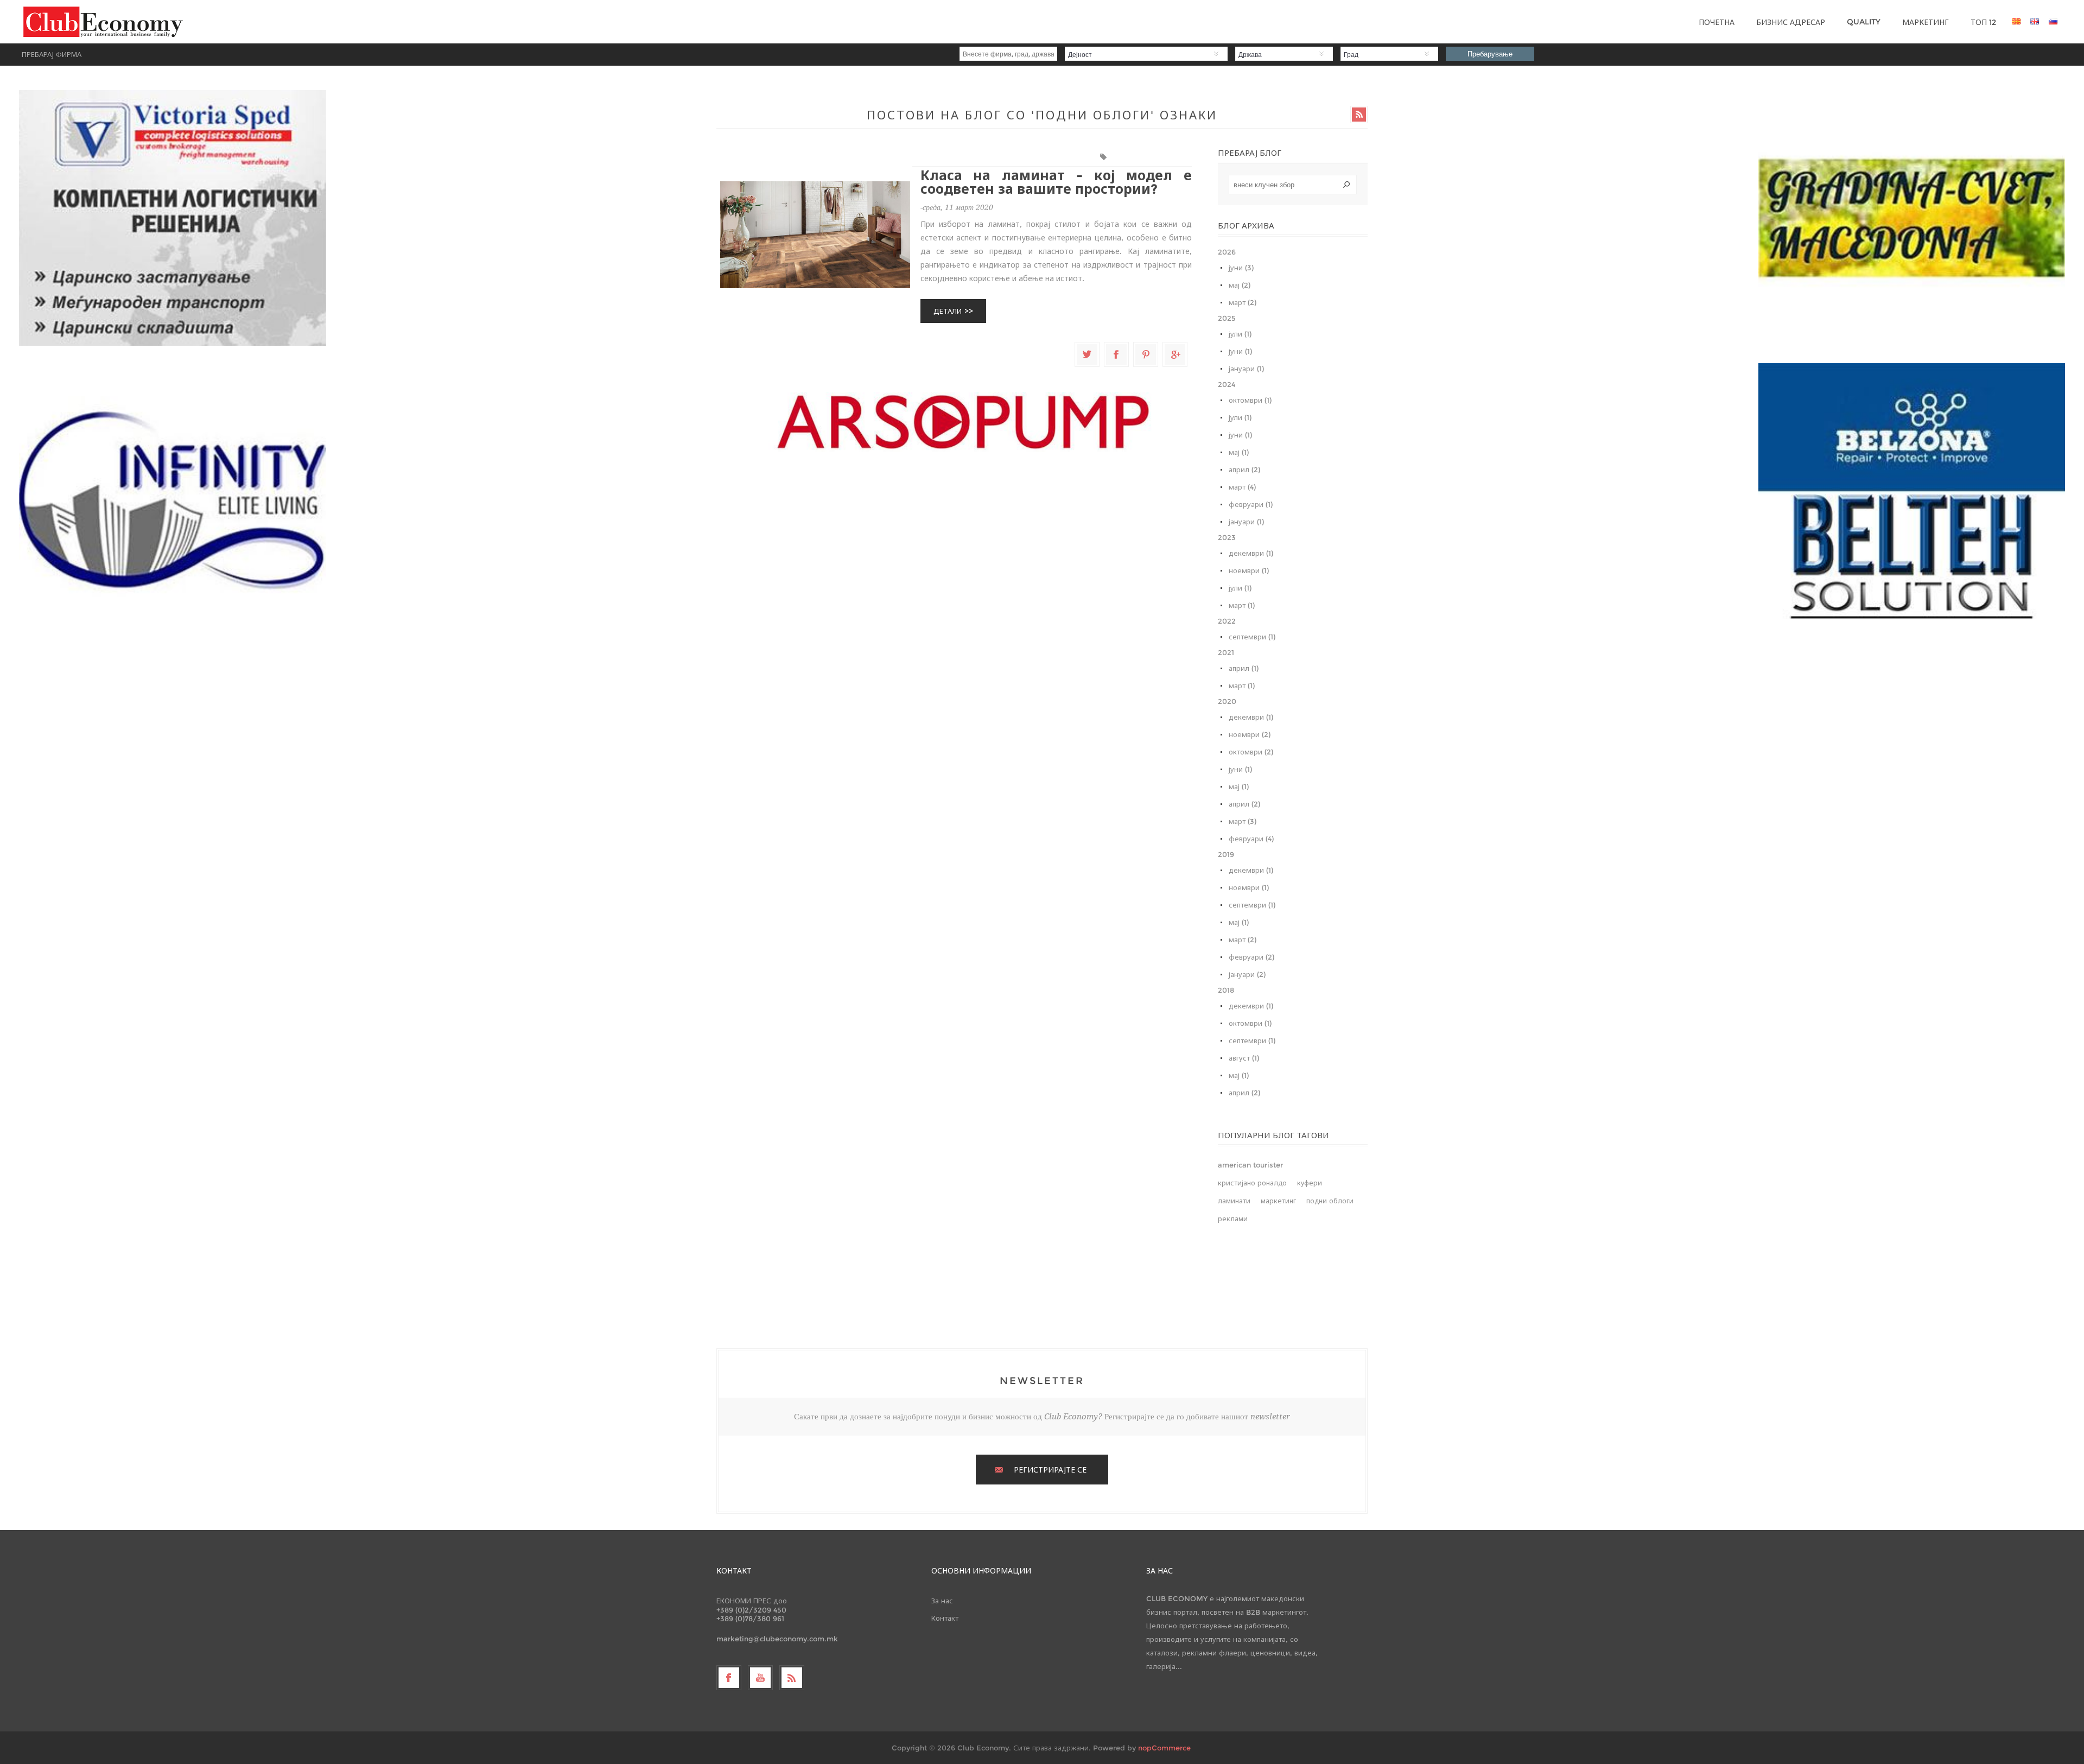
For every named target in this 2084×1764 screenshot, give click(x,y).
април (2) (1244, 469)
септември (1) (1252, 637)
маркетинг (1278, 1201)
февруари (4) (1251, 839)
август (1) (1244, 1058)
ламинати (1176, 157)
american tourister (1250, 1165)
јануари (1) (1246, 369)
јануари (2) (1247, 974)
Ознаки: (1105, 157)
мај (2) (1240, 285)
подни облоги (1132, 157)
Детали (948, 311)
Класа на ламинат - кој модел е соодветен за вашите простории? (1056, 182)
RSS (1359, 115)
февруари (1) (1251, 504)
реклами (1233, 1219)
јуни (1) (1240, 351)
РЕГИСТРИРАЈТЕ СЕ (1050, 1470)
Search (1346, 185)
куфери (1310, 1183)
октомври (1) (1250, 400)
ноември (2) (1250, 734)
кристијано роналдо (1252, 1183)
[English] (2035, 21)
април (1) (1244, 668)
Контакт (945, 1618)
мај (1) (1239, 452)
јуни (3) (1241, 268)
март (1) (1242, 605)
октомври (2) (1251, 752)
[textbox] (1293, 185)
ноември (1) (1249, 570)
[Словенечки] (2053, 21)
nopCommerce (1164, 1748)
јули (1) (1240, 334)
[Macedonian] (2016, 21)
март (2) (1243, 302)
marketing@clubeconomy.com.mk (777, 1639)
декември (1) (1251, 553)
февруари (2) (1251, 957)
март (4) (1242, 487)
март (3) (1243, 821)
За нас (942, 1601)
